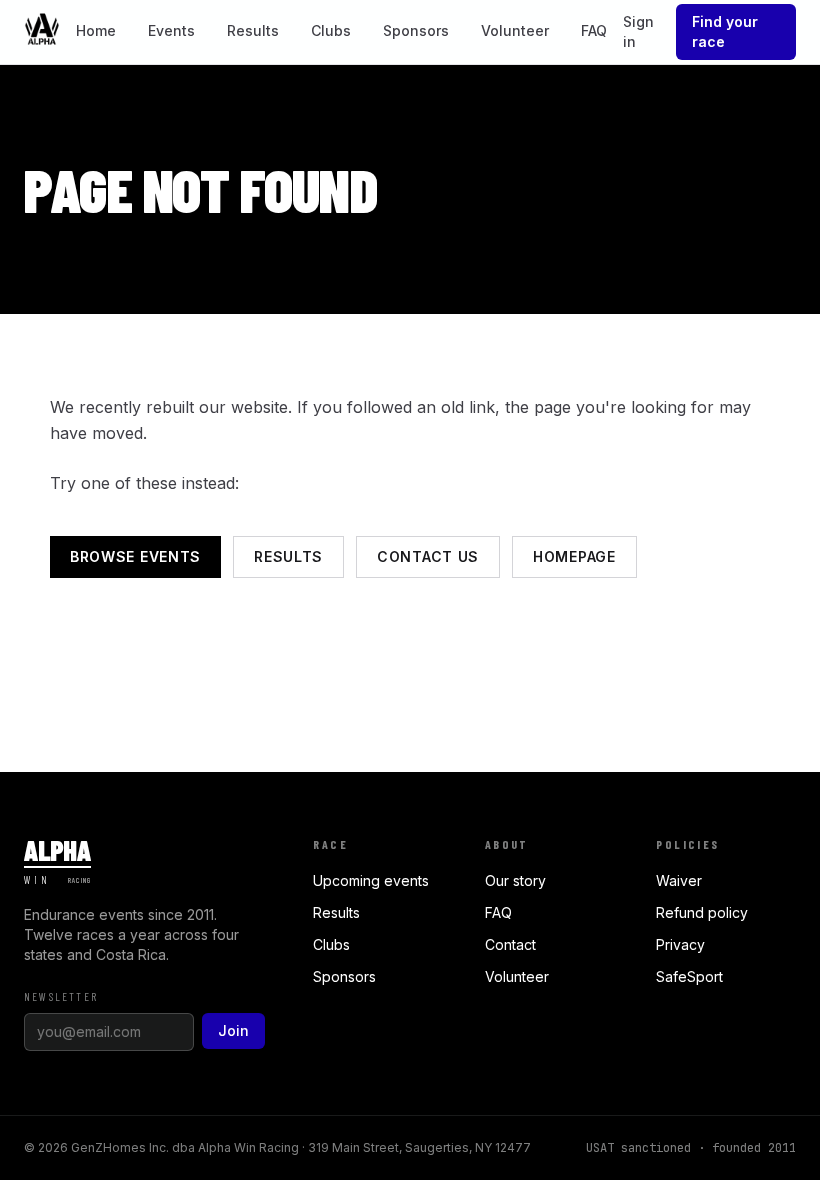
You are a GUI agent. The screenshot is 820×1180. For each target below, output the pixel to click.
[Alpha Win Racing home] (42, 32)
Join (233, 1030)
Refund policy (702, 912)
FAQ (594, 30)
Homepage (574, 556)
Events (171, 30)
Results (253, 30)
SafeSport (689, 976)
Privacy (680, 944)
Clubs (331, 30)
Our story (515, 880)
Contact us (428, 556)
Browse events (135, 556)
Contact (510, 944)
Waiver (679, 880)
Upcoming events (371, 880)
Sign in (638, 31)
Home (96, 30)
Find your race (725, 31)
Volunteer (515, 30)
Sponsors (416, 30)
